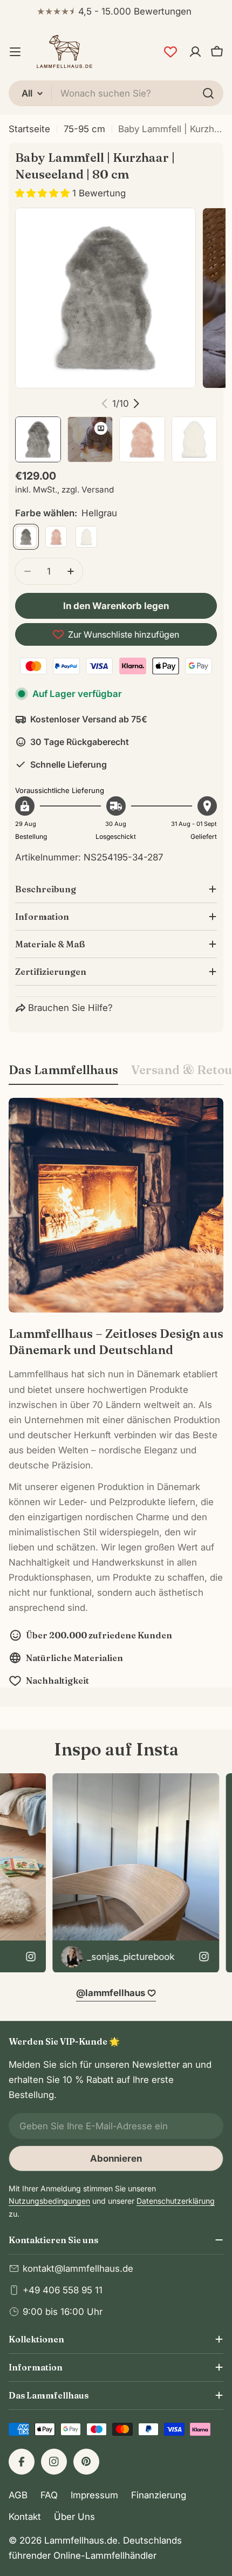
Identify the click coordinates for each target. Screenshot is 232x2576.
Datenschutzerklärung (176, 2201)
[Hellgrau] (26, 537)
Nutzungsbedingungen (49, 2201)
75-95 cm (84, 129)
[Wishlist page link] (170, 52)
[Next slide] (136, 404)
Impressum (94, 2495)
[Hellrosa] (56, 537)
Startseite (29, 129)
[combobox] (116, 93)
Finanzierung (159, 2495)
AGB (18, 2495)
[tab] (63, 1073)
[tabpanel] (116, 1393)
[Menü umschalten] (15, 52)
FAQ (49, 2495)
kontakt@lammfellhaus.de (78, 2268)
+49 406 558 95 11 (63, 2290)
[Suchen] (208, 93)
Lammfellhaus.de (81, 2540)
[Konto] (195, 52)
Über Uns (74, 2517)
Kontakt (25, 2517)
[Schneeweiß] (86, 537)
